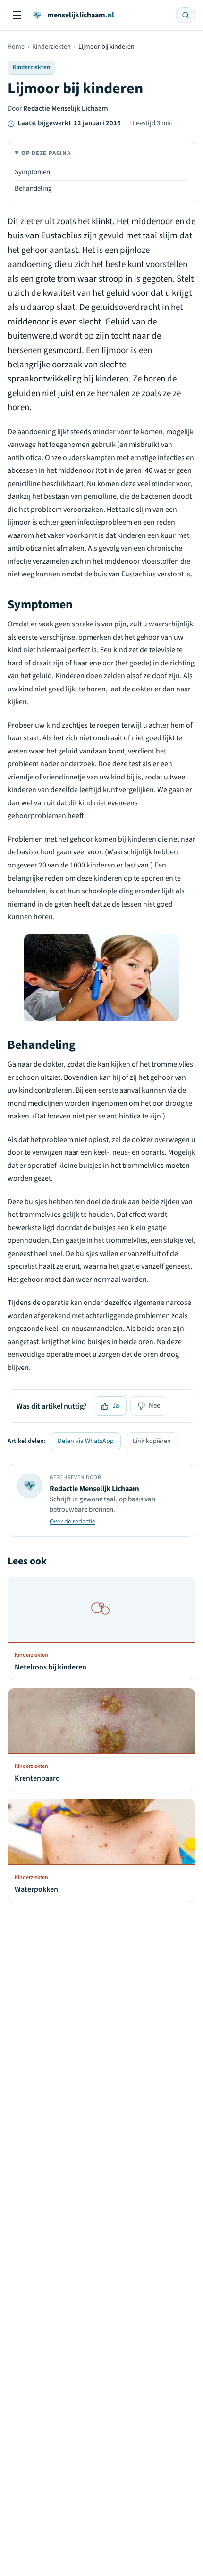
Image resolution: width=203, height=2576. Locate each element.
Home (16, 47)
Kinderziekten (51, 47)
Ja (116, 1405)
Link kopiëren (152, 1441)
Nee (154, 1405)
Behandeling (33, 189)
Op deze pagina (46, 153)
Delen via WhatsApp (86, 1441)
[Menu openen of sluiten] (17, 15)
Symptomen (32, 172)
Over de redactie (72, 1522)
